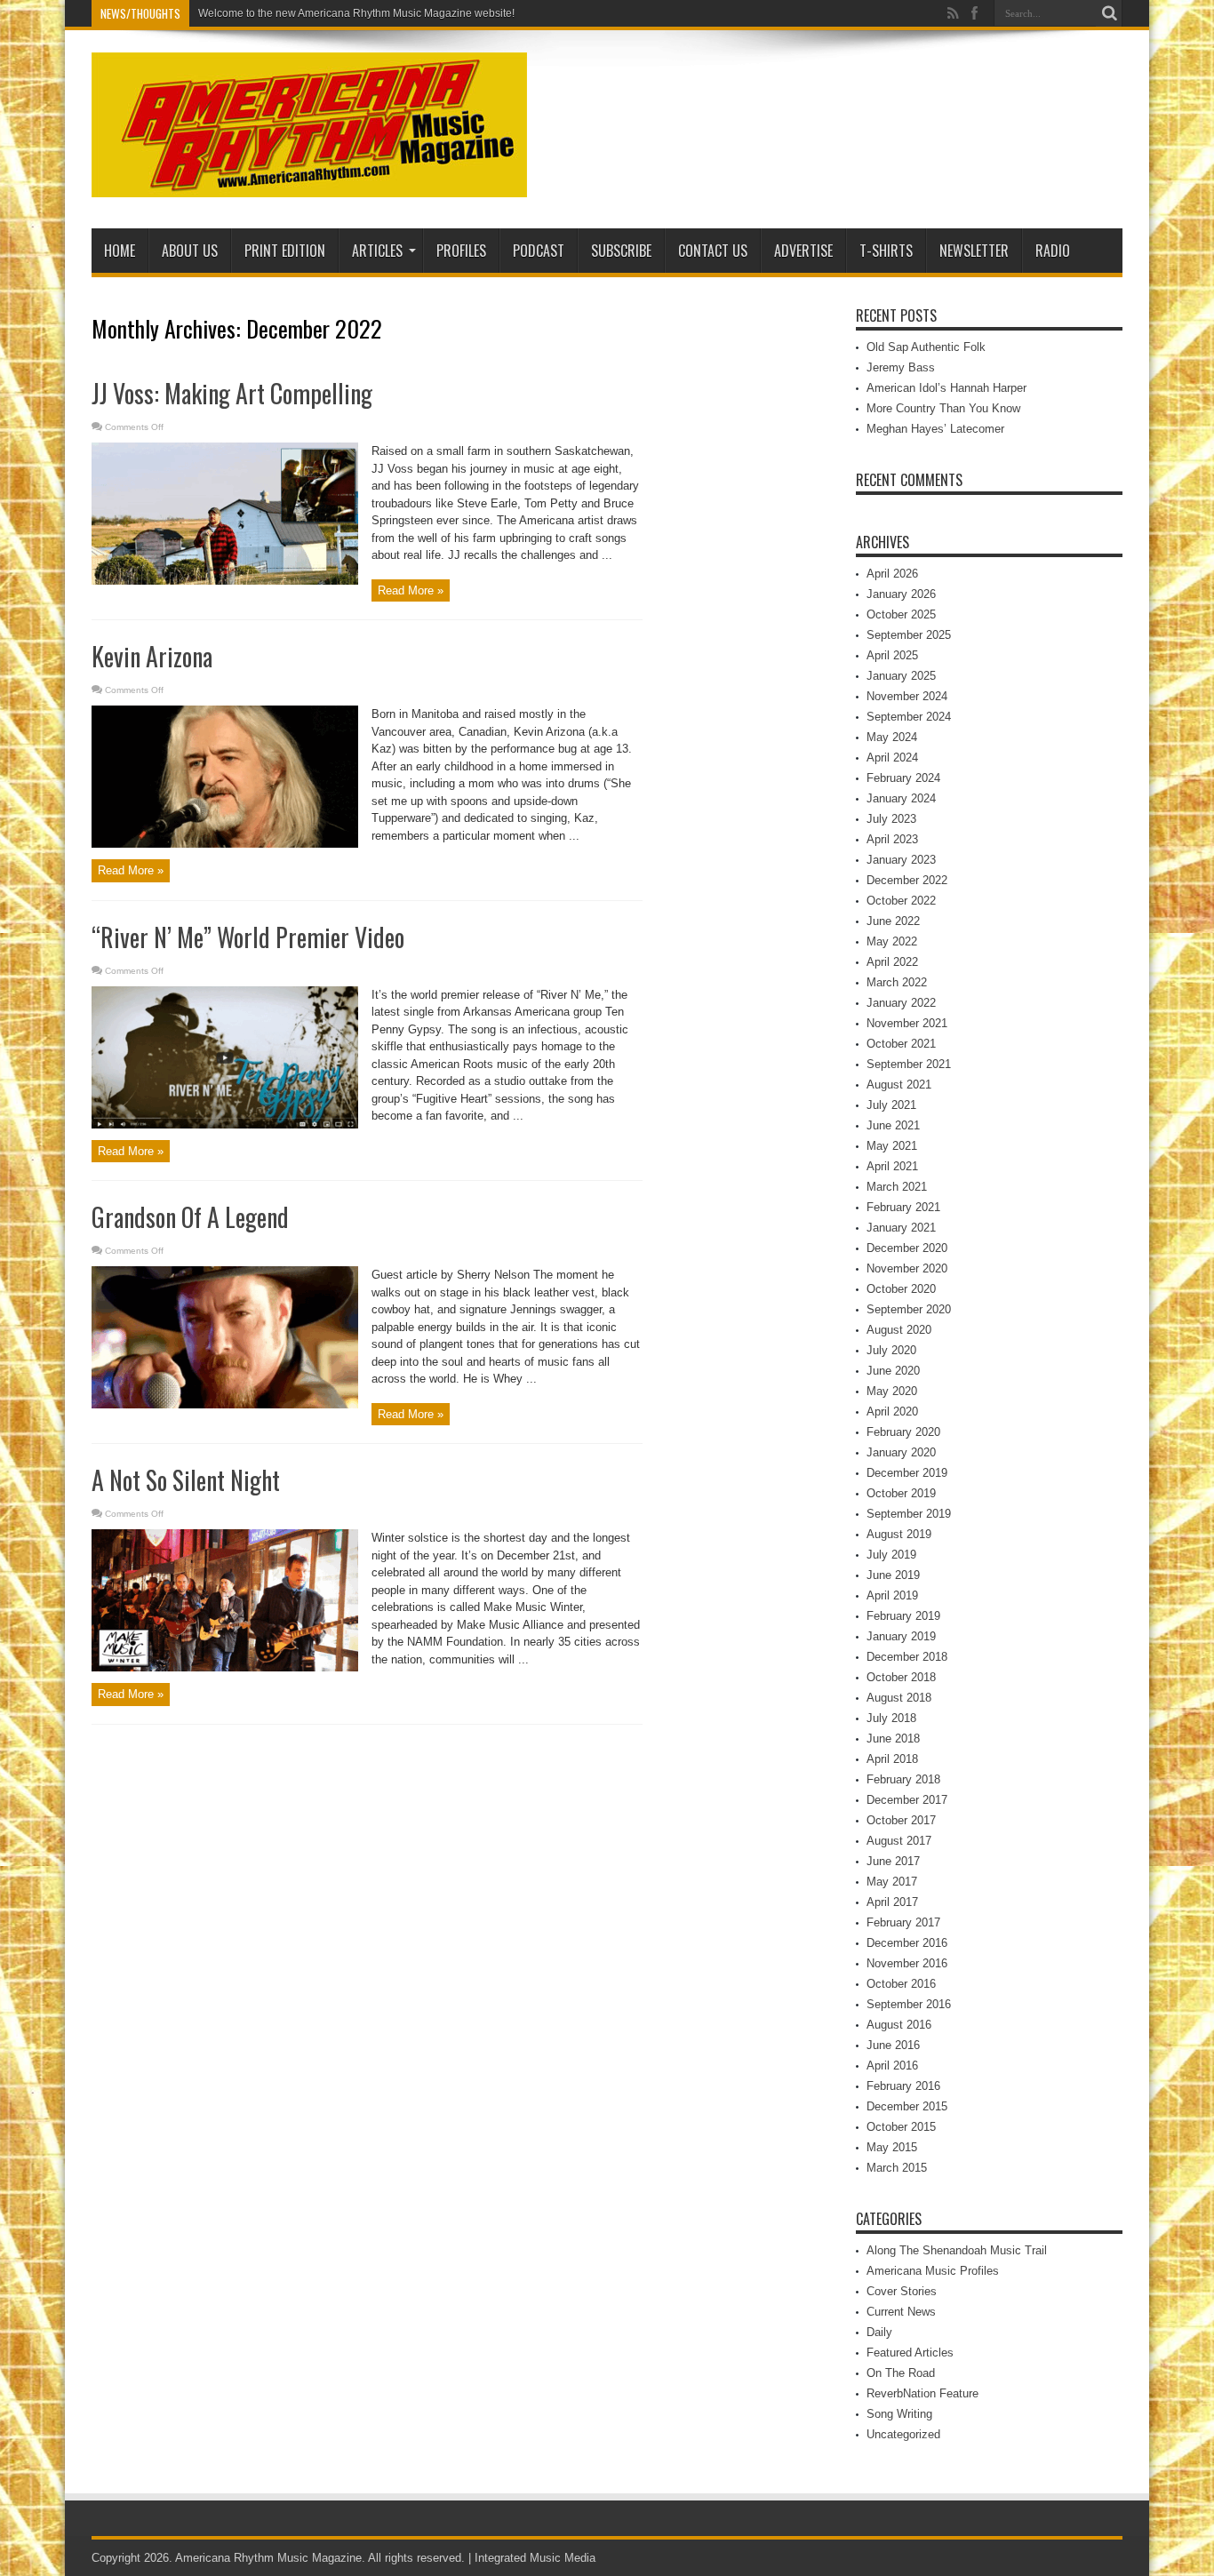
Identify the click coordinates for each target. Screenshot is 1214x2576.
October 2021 (901, 1044)
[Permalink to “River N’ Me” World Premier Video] (225, 1125)
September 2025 (909, 635)
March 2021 (897, 1187)
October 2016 (901, 1984)
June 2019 (893, 1575)
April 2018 (892, 1759)
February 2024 (903, 778)
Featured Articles (910, 2353)
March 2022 (897, 982)
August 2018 (899, 1698)
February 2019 (903, 1616)
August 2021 (899, 1085)
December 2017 (907, 1800)
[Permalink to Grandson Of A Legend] (225, 1404)
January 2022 (901, 1003)
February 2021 (903, 1207)
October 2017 (901, 1820)
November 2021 (907, 1023)
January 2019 (901, 1636)
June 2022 (893, 921)
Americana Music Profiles (933, 2271)
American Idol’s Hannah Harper (946, 388)
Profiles (461, 251)
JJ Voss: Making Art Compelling (232, 393)
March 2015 (897, 2168)
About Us (190, 251)
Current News (901, 2312)
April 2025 (892, 655)
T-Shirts (886, 251)
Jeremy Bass (901, 367)
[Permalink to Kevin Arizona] (225, 844)
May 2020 (892, 1391)
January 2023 (901, 860)
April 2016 (892, 2066)
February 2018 (903, 1779)
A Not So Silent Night (186, 1480)
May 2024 (892, 737)
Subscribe (621, 251)
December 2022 (907, 880)
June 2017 (893, 1861)
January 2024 (901, 798)
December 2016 (907, 1943)
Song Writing (899, 2414)
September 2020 (909, 1309)
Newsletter (974, 251)
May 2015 (892, 2147)
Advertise (803, 251)
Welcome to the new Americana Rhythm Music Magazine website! (356, 13)
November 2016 (907, 1963)
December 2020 (907, 1248)
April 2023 (892, 839)
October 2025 (901, 614)
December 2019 (907, 1473)
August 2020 (899, 1330)
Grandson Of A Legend (190, 1217)
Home (120, 251)
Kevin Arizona (152, 656)
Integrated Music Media (535, 2558)
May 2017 (892, 1882)
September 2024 (909, 717)
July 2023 (891, 819)
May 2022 (892, 941)
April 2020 (892, 1412)
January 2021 (901, 1228)
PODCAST (539, 251)
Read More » (411, 590)
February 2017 (903, 1922)
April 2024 (892, 758)
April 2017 (892, 1902)
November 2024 (907, 696)
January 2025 (901, 676)
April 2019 (892, 1595)
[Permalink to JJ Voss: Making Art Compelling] (225, 581)
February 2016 (903, 2086)
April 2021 (892, 1166)
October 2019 (901, 1493)
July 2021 (891, 1105)
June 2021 (893, 1125)
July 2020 (891, 1350)
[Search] (1109, 13)
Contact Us (713, 251)
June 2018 (893, 1739)
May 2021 (892, 1146)
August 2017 (899, 1841)
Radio (1053, 251)
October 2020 (901, 1289)
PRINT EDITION (285, 251)
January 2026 (901, 594)
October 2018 (901, 1677)
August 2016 (899, 2025)
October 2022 (901, 901)
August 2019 (899, 1534)
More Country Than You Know (943, 408)
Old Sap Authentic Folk (926, 347)
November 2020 (907, 1268)
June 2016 (893, 2045)
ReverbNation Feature (922, 2393)
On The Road (901, 2373)
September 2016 (909, 2004)
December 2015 (907, 2106)
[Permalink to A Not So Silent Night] (225, 1667)
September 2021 (909, 1064)
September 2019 (909, 1514)
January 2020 (901, 1452)
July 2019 (891, 1555)
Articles (377, 251)
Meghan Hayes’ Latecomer (935, 429)
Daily (879, 2332)
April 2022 (892, 962)
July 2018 (891, 1718)
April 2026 (892, 574)
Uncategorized (903, 2434)
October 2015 (901, 2127)
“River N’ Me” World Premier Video (248, 937)
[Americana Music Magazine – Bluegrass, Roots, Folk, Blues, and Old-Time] (309, 184)
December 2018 (907, 1657)
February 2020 (903, 1432)
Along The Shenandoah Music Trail (957, 2250)
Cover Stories (902, 2291)
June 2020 (893, 1371)
